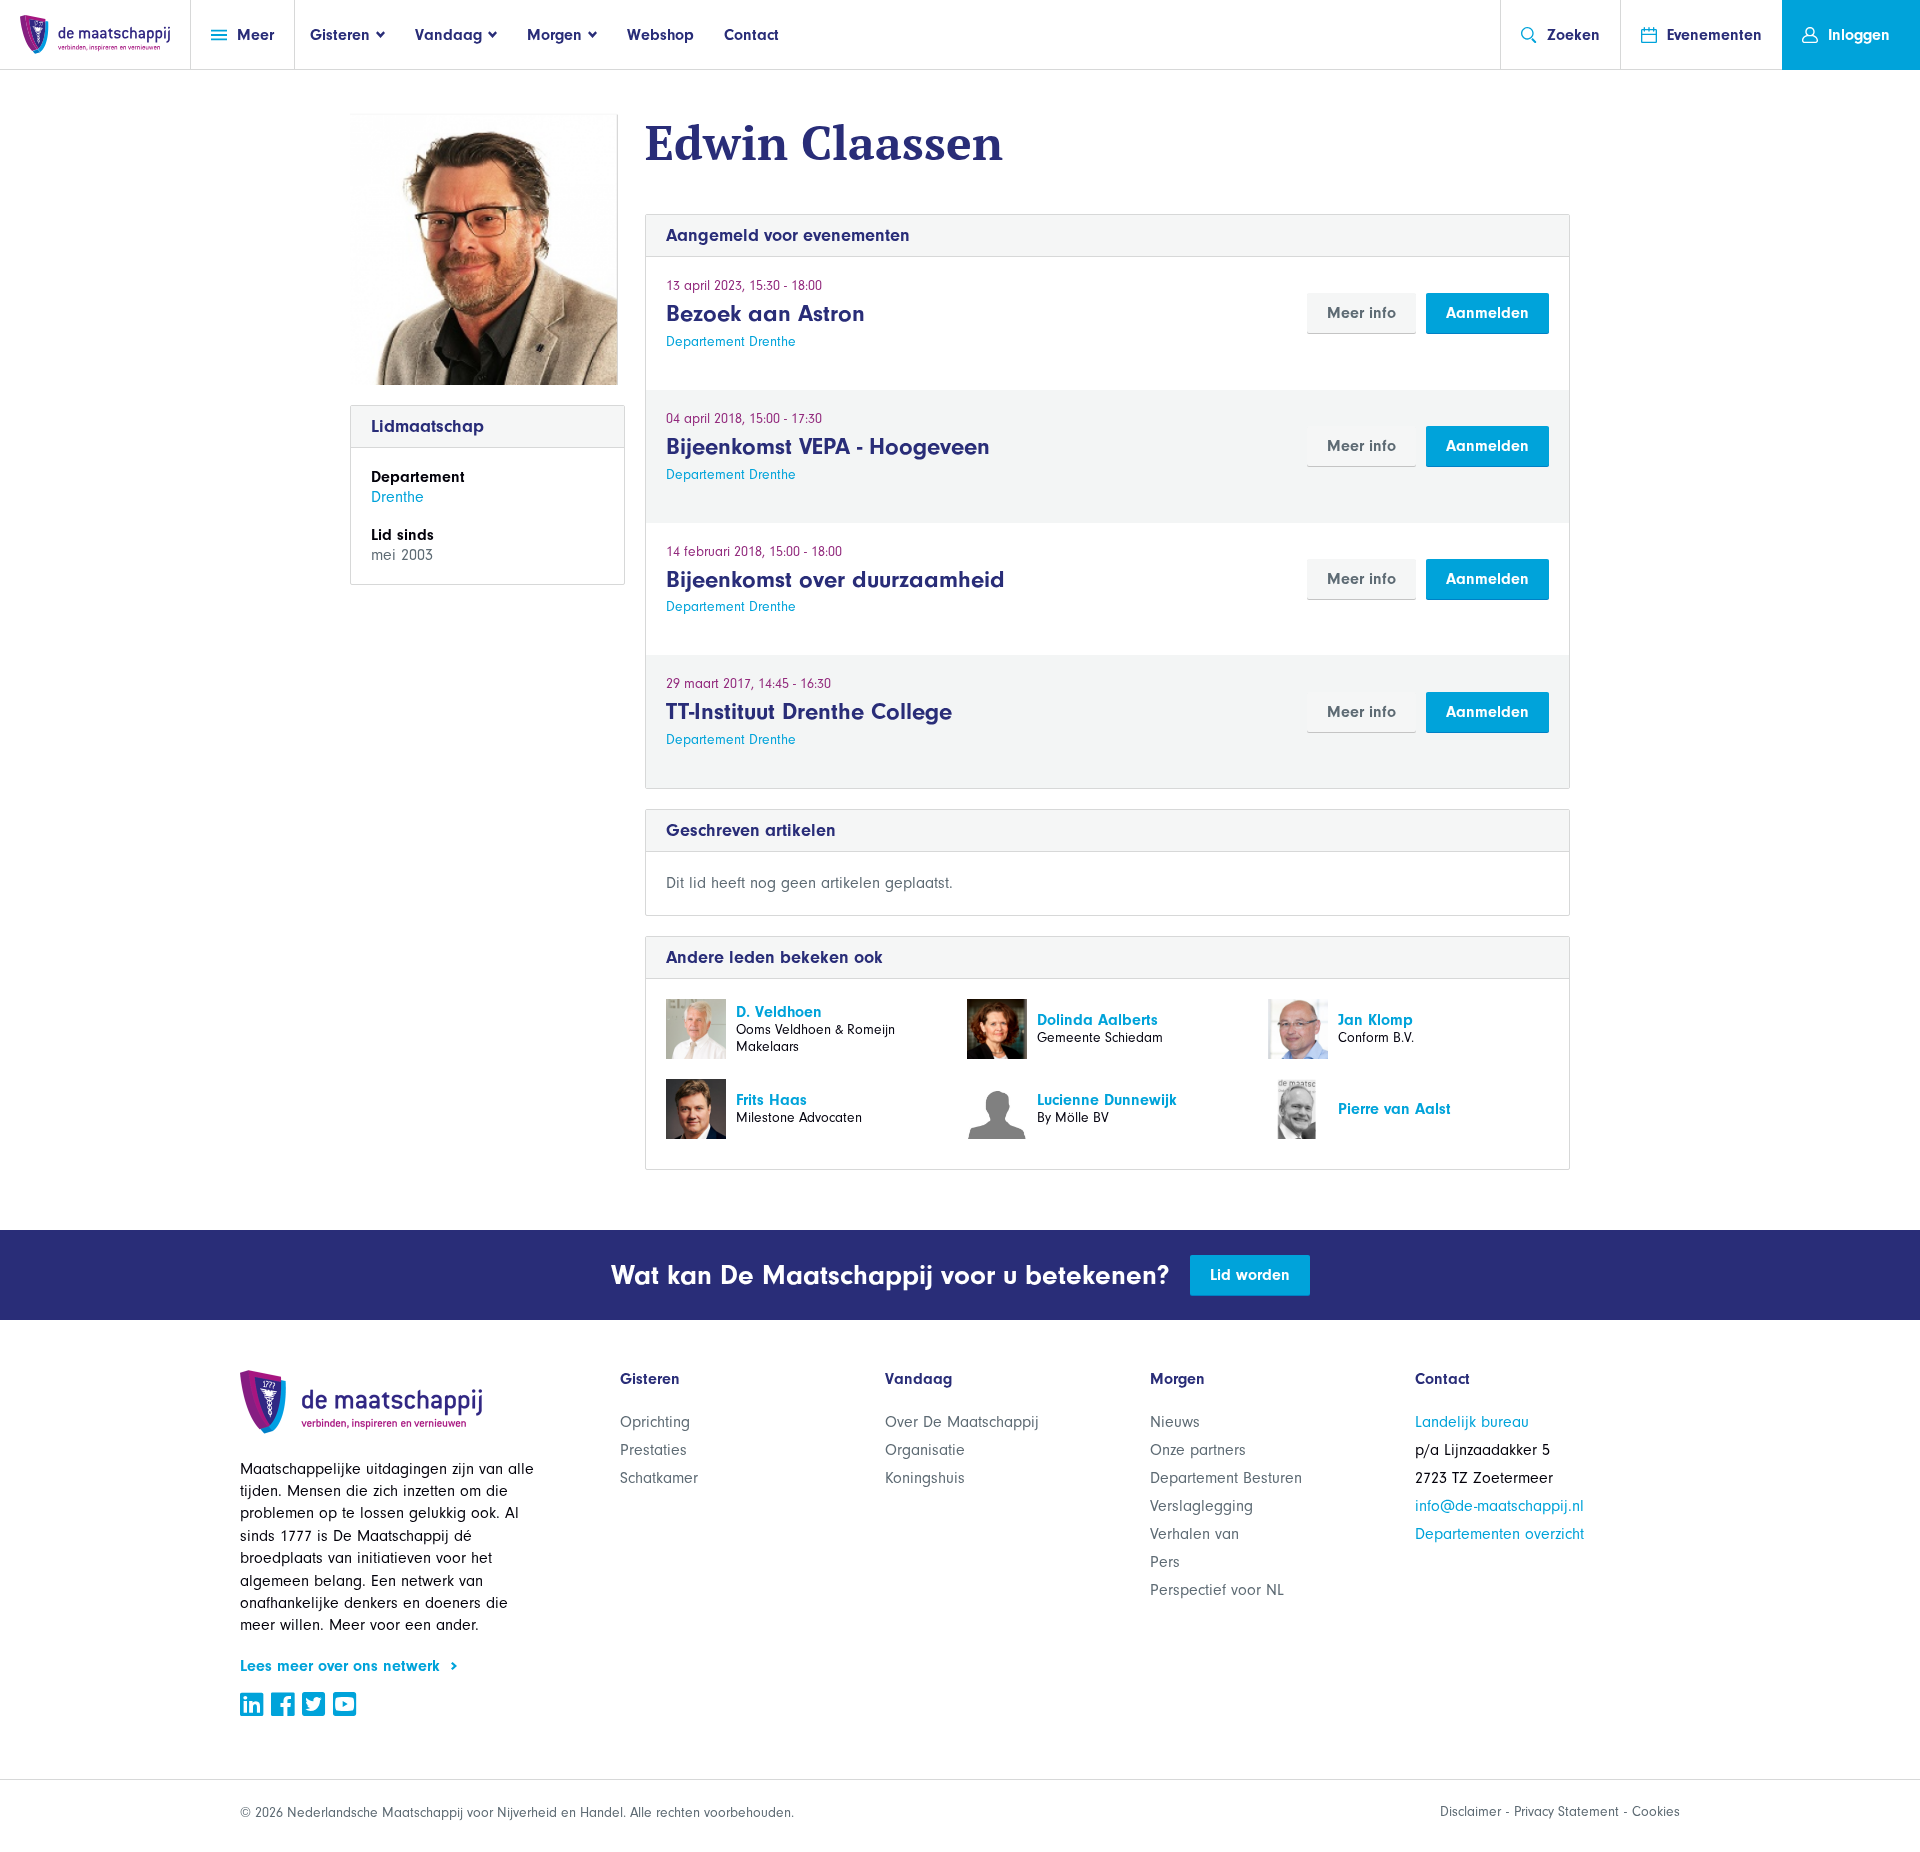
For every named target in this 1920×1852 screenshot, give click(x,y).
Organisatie (925, 1450)
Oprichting (655, 1422)
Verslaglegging (1201, 1506)
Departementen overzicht (1499, 1534)
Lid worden (1250, 1275)
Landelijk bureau (1472, 1422)
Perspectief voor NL (1217, 1590)
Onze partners (1198, 1450)
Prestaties (653, 1450)
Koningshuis (925, 1478)
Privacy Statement (1566, 1811)
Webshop (660, 35)
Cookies (1656, 1811)
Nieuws (1175, 1422)
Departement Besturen (1226, 1478)
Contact (751, 35)
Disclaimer (1470, 1811)
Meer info (1361, 313)
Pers (1165, 1562)
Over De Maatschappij (962, 1422)
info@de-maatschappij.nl (1499, 1506)
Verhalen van (1194, 1534)
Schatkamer (659, 1478)
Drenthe (397, 497)
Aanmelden (1487, 313)
